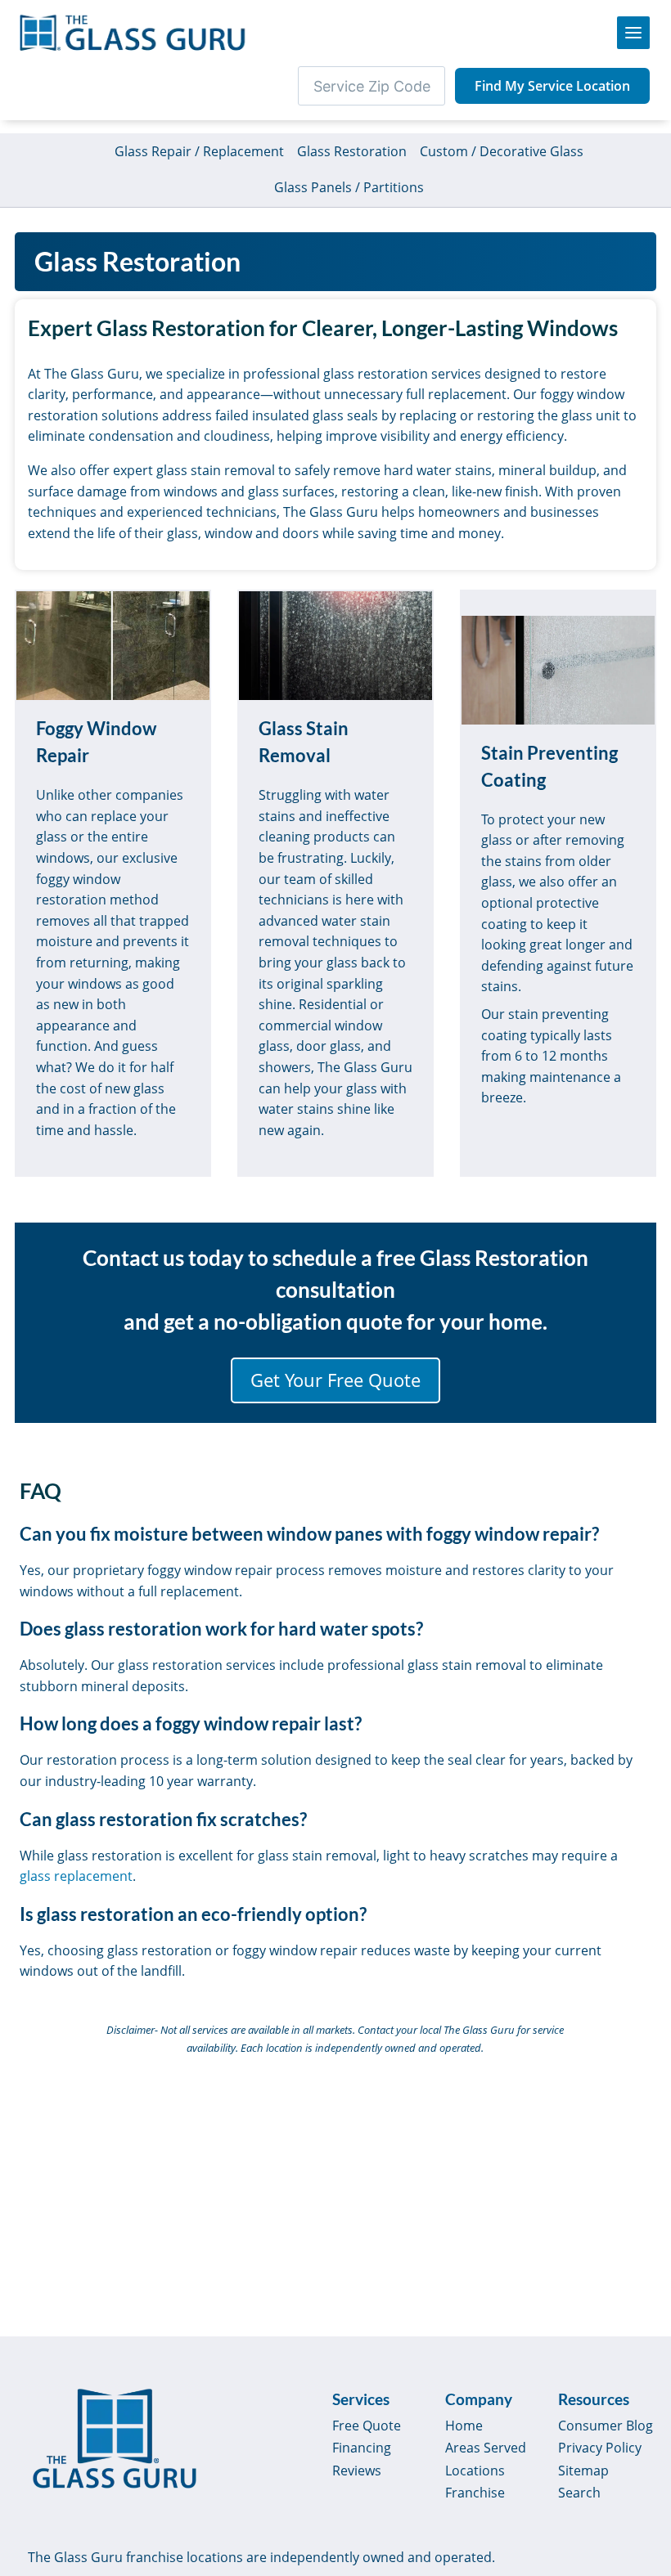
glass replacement (76, 1876)
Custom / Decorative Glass (502, 151)
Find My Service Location (552, 86)
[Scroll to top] (640, 2440)
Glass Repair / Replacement (199, 151)
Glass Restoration (352, 151)
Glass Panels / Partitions (349, 187)
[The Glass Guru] (115, 2439)
